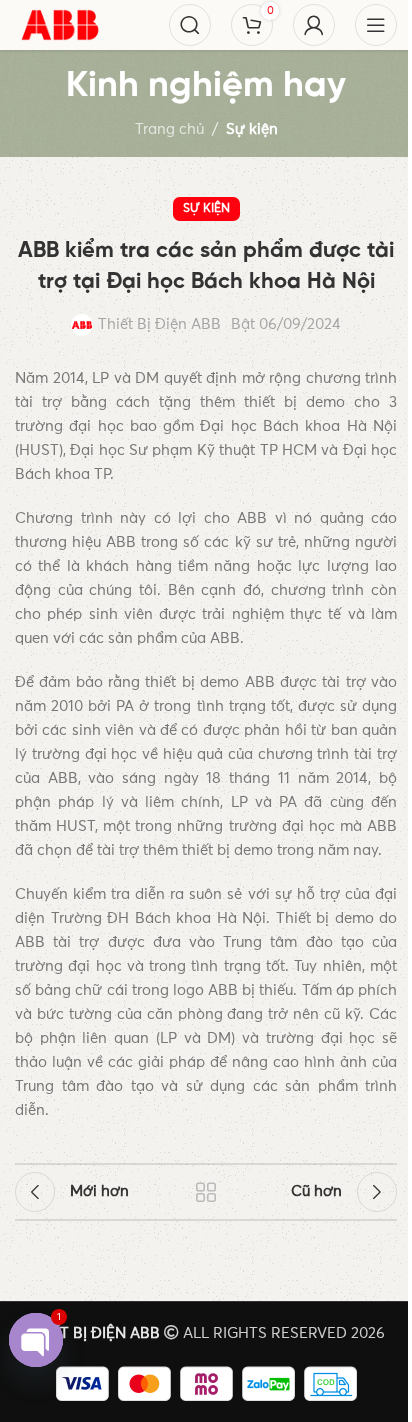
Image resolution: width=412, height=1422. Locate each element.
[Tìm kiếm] (190, 25)
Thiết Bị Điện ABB (159, 324)
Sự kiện (252, 129)
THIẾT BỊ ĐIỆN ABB (93, 1333)
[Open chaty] (36, 1340)
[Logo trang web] (60, 24)
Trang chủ (169, 129)
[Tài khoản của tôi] (314, 25)
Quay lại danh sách (206, 1192)
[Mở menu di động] (376, 25)
